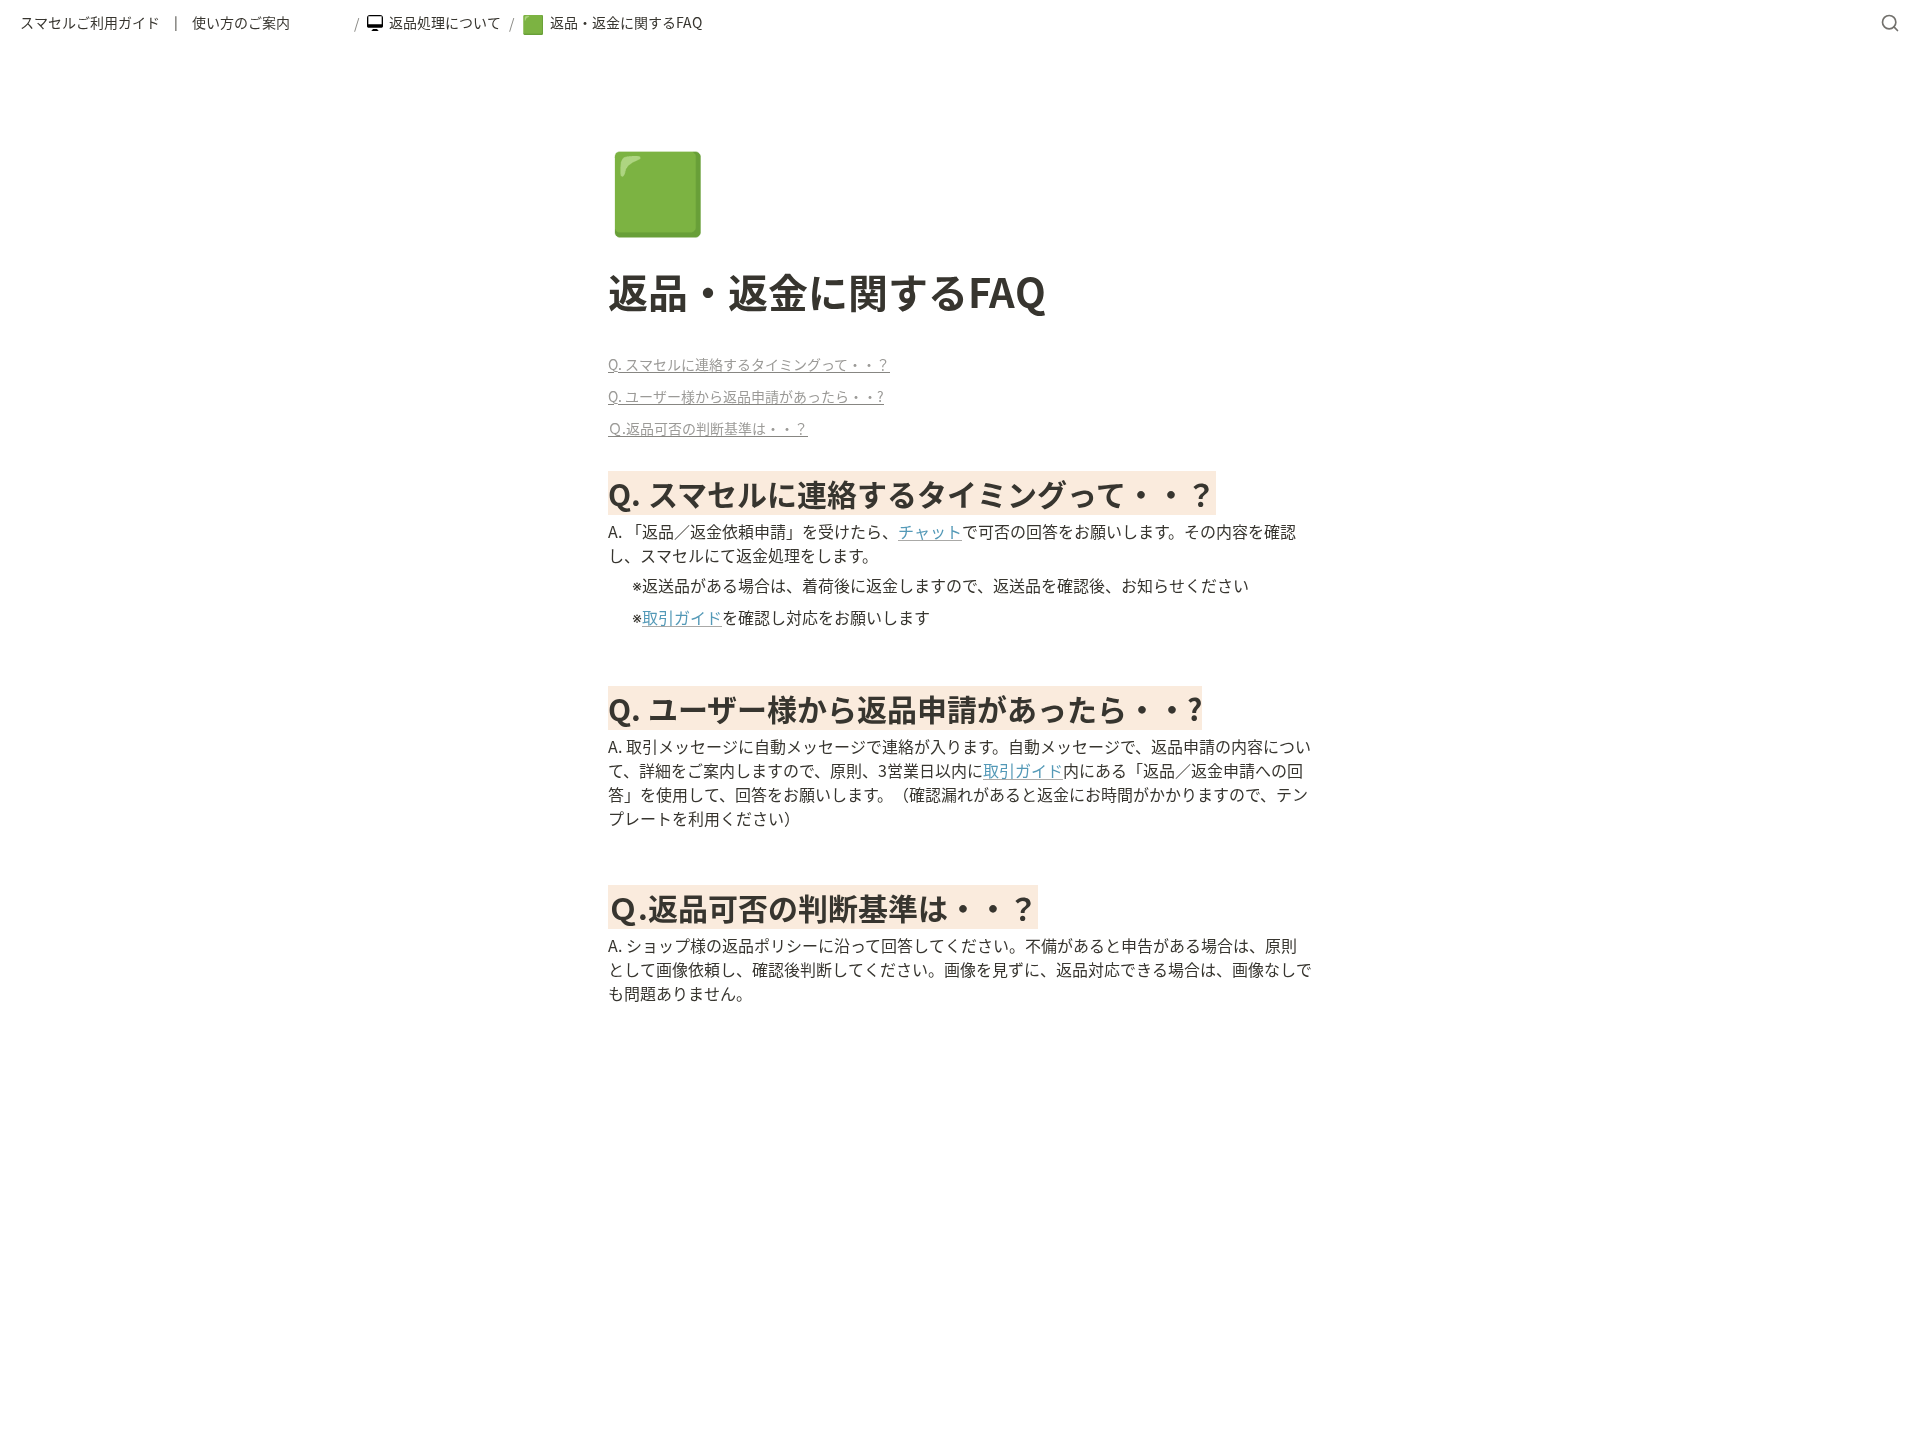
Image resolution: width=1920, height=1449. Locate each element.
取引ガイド (682, 617)
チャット (930, 531)
